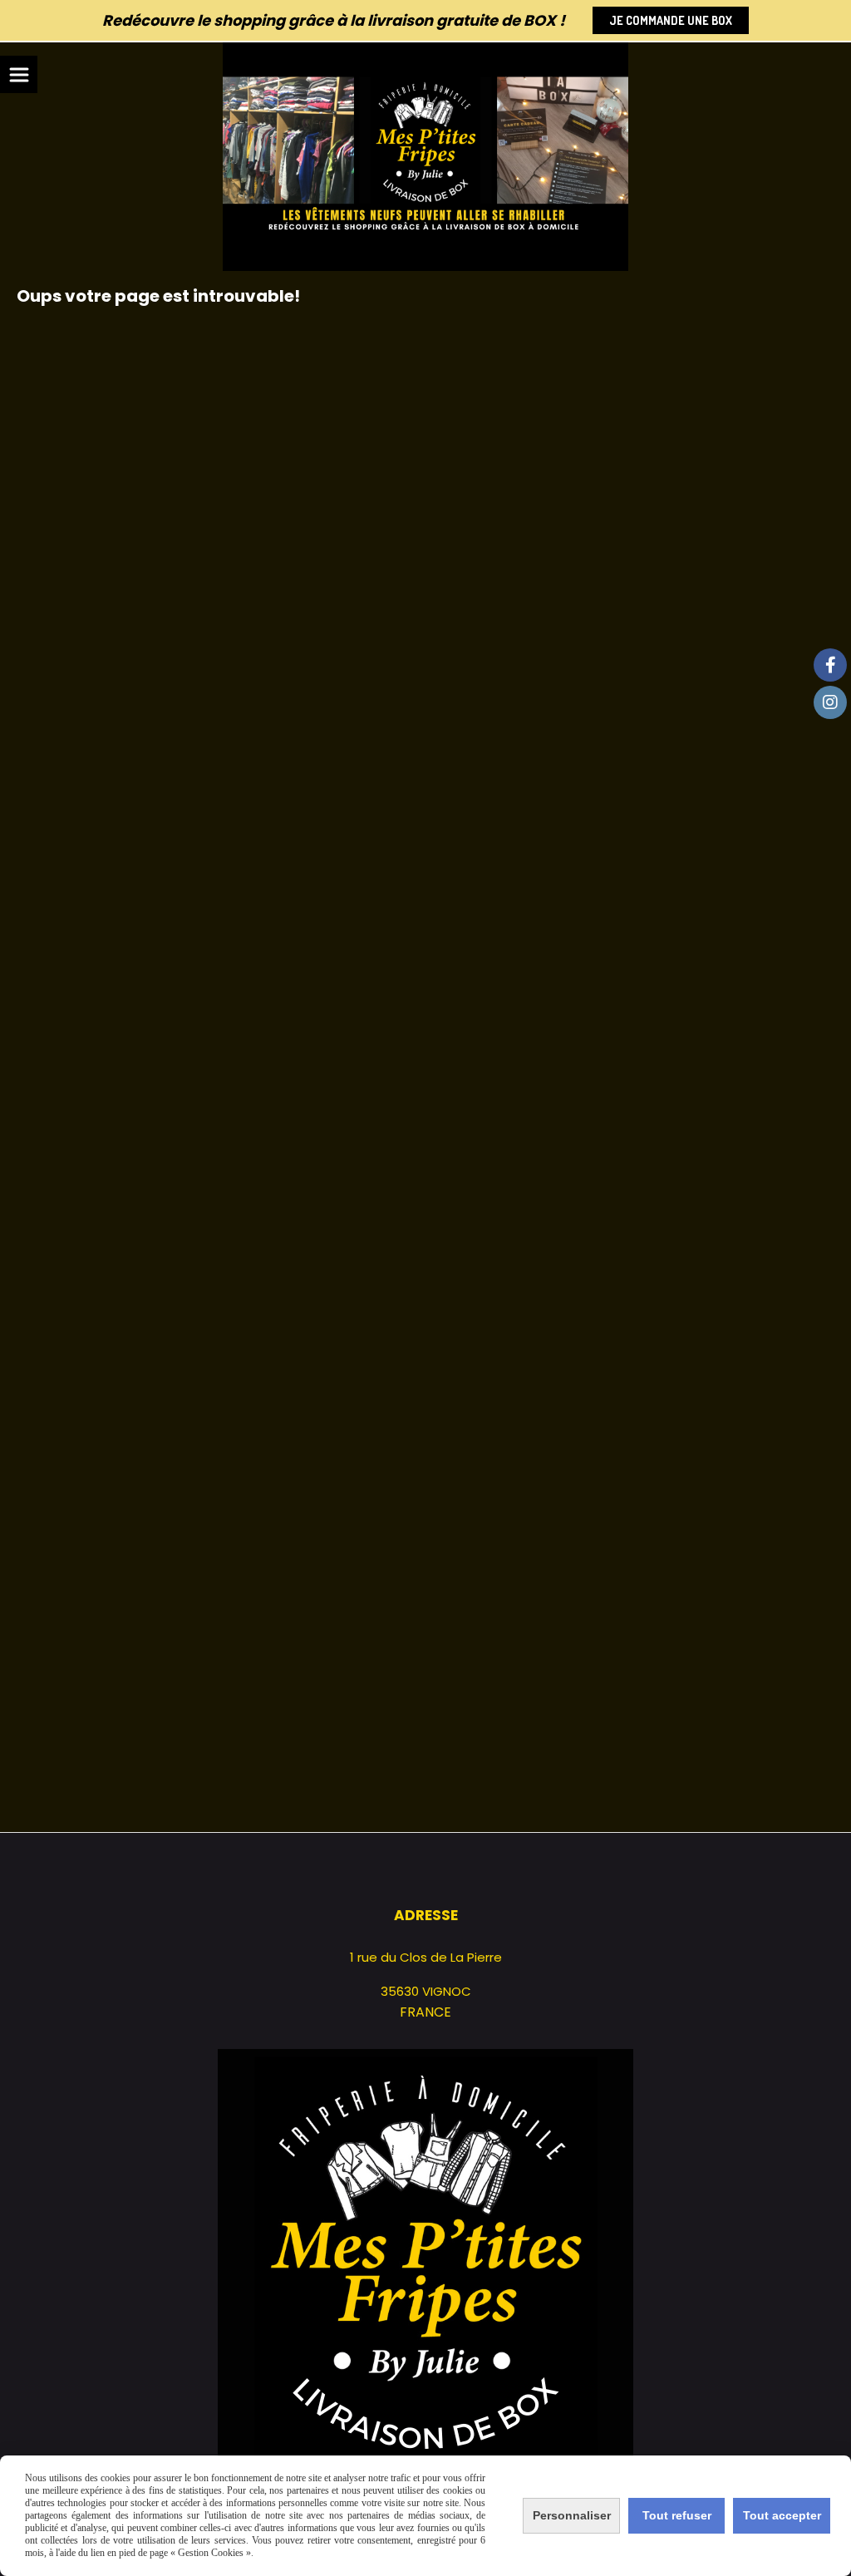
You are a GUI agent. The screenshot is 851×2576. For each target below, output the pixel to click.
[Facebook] (830, 665)
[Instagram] (830, 702)
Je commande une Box (671, 20)
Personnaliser (572, 2515)
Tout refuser (677, 2515)
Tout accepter (782, 2515)
